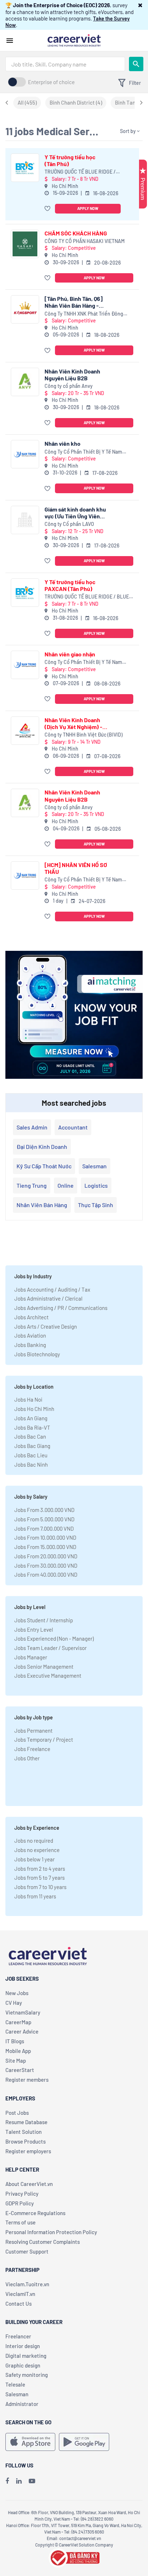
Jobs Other (27, 1758)
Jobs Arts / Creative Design (46, 1326)
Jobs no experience (37, 1850)
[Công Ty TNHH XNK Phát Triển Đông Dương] (25, 309)
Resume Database (26, 2122)
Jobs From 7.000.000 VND (44, 1528)
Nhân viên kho (63, 443)
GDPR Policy (20, 2203)
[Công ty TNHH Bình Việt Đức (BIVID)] (25, 731)
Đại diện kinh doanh (42, 1147)
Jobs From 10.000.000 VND (45, 1537)
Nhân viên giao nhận (70, 654)
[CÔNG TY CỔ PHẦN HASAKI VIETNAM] (25, 244)
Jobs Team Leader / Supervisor (50, 1648)
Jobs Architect (31, 1317)
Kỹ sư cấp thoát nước (44, 1166)
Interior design (23, 2346)
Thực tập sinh (96, 1205)
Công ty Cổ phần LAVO (69, 524)
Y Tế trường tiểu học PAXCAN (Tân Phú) (70, 585)
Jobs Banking (30, 1345)
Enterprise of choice (51, 82)
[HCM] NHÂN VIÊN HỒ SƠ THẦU (76, 868)
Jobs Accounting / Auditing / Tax (52, 1289)
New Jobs (17, 1993)
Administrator (22, 2404)
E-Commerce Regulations (35, 2213)
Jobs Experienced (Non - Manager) (54, 1638)
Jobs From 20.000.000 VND (46, 1556)
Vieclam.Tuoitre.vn (27, 2284)
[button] (140, 5)
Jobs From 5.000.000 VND (44, 1519)
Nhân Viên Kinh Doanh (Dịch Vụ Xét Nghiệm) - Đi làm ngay (73, 723)
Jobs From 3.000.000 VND (44, 1510)
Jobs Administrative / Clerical (48, 1298)
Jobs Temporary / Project (44, 1740)
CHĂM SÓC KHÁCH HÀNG (76, 233)
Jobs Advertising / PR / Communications (61, 1308)
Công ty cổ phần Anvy (69, 386)
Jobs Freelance (32, 1749)
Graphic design (23, 2365)
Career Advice (22, 2031)
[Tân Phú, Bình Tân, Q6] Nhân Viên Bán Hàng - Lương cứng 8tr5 (74, 302)
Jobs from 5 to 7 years (40, 1878)
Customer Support (27, 2251)
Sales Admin (32, 1127)
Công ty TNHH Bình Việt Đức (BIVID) (84, 735)
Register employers (28, 2151)
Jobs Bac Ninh (31, 1465)
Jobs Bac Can (30, 1436)
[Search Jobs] (136, 64)
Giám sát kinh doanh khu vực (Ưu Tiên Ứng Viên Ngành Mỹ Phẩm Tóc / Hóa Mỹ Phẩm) (75, 513)
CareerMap (18, 2022)
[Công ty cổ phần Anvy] (25, 382)
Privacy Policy (22, 2194)
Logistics (96, 1185)
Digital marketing (26, 2356)
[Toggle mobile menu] (10, 41)
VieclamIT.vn (20, 2294)
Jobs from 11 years (35, 1896)
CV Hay (14, 2003)
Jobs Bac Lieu (31, 1455)
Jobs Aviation (30, 1335)
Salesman (94, 1166)
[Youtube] (32, 2481)
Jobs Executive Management (48, 1676)
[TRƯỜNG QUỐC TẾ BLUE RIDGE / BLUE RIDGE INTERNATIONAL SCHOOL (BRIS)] (25, 168)
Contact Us (18, 2304)
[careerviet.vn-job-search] (30, 2442)
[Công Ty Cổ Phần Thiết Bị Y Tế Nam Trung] (25, 454)
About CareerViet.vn (29, 2184)
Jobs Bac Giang (32, 1446)
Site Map (16, 2061)
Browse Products (26, 2141)
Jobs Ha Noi (28, 1399)
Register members (27, 2080)
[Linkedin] (19, 2481)
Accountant (73, 1127)
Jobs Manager (31, 1657)
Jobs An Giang (31, 1418)
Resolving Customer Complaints (43, 2242)
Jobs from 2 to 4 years (40, 1869)
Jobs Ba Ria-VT (32, 1427)
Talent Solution (24, 2132)
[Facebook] (7, 2481)
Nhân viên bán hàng (42, 1205)
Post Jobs (17, 2113)
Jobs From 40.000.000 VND (46, 1575)
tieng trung (32, 1185)
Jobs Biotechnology (37, 1354)
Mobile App (18, 2051)
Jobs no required (34, 1841)
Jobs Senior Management (44, 1667)
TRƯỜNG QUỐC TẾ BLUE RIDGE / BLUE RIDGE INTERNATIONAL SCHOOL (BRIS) (80, 172)
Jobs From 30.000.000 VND (46, 1566)
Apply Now (88, 208)
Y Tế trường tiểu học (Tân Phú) (70, 160)
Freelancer (18, 2336)
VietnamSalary (23, 2012)
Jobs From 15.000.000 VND (45, 1547)
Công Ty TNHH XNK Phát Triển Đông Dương (84, 314)
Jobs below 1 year (34, 1859)
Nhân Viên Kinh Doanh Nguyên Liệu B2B (72, 375)
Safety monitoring (27, 2375)
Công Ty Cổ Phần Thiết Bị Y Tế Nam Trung (83, 452)
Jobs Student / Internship (44, 1620)
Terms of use (20, 2222)
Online (66, 1185)
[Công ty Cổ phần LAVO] (25, 520)
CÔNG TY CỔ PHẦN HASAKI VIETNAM (85, 241)
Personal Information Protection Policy (51, 2232)
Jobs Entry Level (34, 1630)
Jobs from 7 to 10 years (40, 1887)
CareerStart (20, 2070)
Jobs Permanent (33, 1731)
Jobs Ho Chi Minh (34, 1409)
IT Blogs (15, 2041)
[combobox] (65, 64)
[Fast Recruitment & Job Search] (74, 40)
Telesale (15, 2384)
